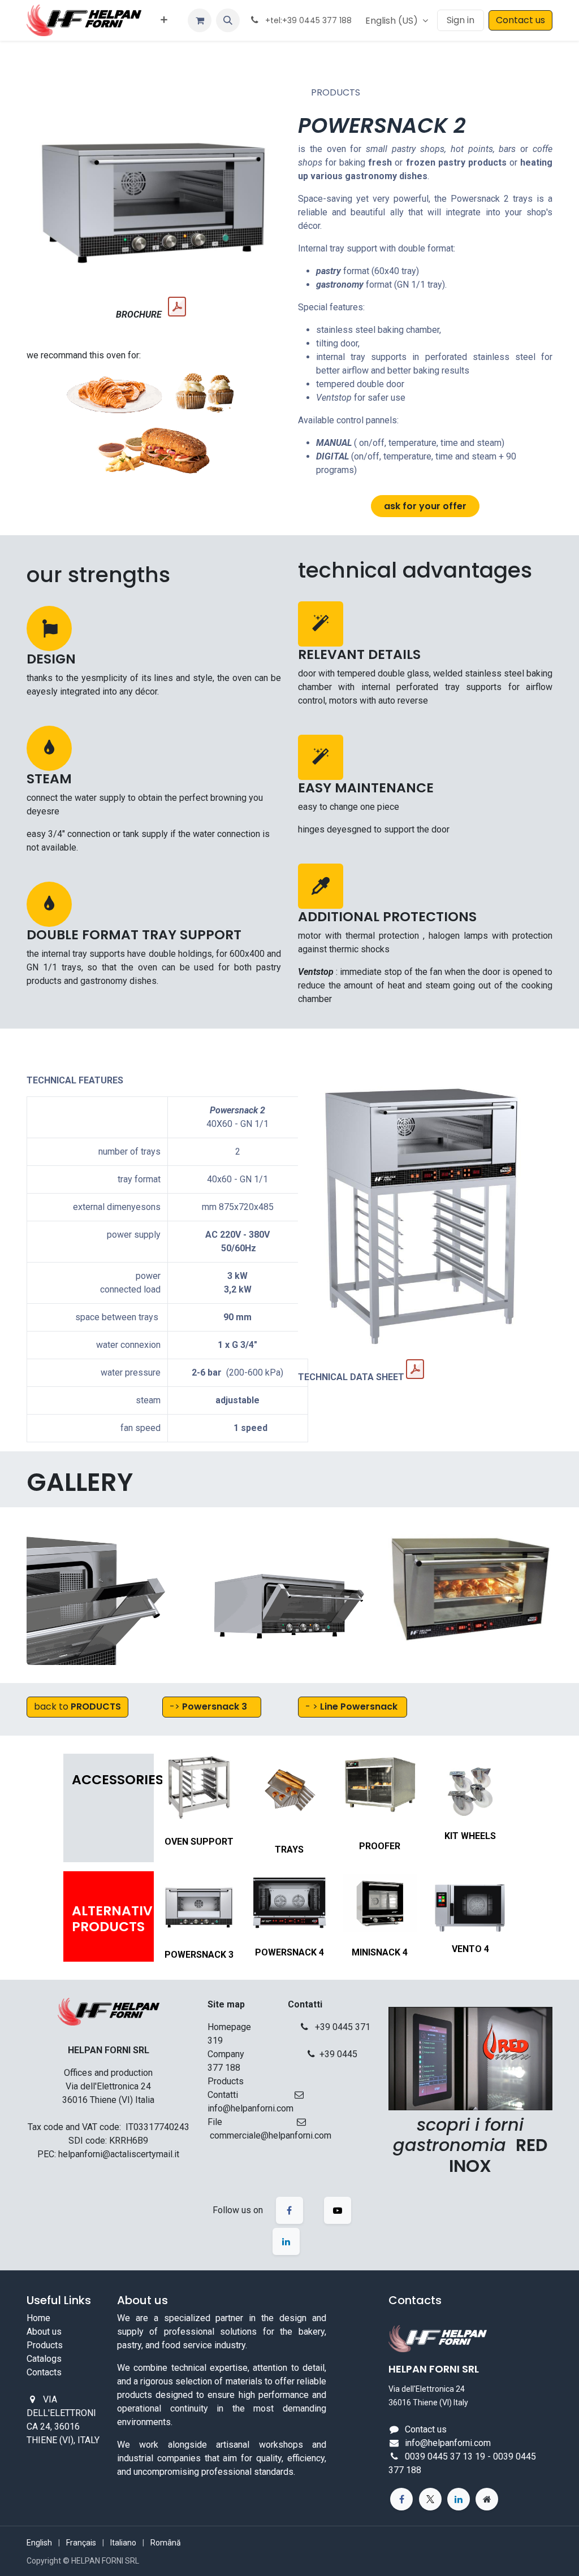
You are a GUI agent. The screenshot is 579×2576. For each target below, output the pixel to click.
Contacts (44, 2372)
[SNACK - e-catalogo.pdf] (177, 307)
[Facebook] (401, 2499)
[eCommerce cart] (200, 20)
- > (351, 1707)
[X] (430, 2499)
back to (77, 1707)
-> (208, 1707)
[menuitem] (164, 20)
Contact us (520, 20)
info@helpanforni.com (448, 2443)
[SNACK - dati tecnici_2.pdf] (415, 1369)
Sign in (461, 20)
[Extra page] (487, 2499)
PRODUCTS (336, 92)
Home (38, 2318)
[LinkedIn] (459, 2499)
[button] (228, 20)
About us (44, 2332)
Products (45, 2345)
